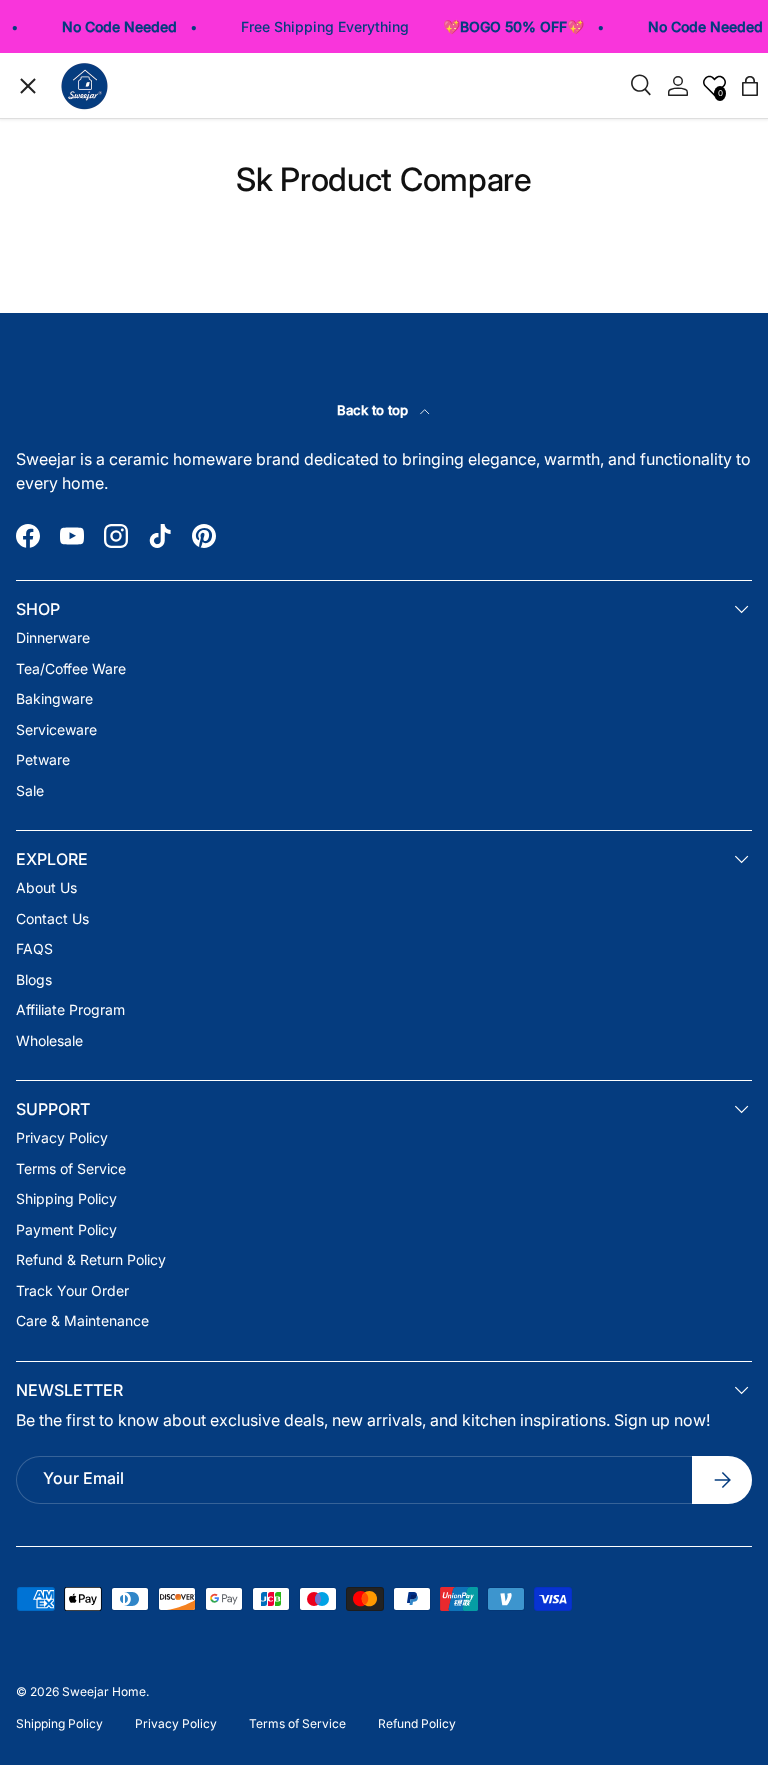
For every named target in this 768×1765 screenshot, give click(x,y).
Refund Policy (417, 1723)
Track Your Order (116, 650)
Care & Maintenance (82, 1320)
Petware (85, 523)
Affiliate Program (70, 1009)
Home (76, 142)
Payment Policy (66, 1229)
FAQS (34, 948)
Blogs (34, 979)
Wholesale (49, 1040)
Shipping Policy (66, 1198)
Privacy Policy (62, 1137)
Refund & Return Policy (91, 1259)
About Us (46, 887)
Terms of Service (71, 1168)
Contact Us (52, 918)
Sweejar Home (104, 1691)
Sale (71, 587)
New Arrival (96, 206)
